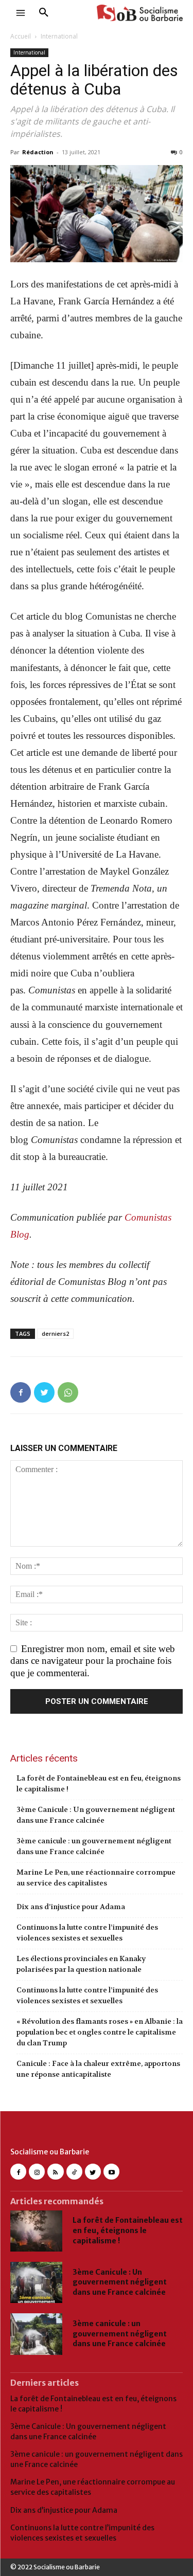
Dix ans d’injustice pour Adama (71, 1907)
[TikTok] (74, 2172)
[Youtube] (111, 2172)
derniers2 (55, 1334)
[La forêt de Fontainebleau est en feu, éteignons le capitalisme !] (36, 2231)
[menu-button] (21, 13)
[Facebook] (21, 1392)
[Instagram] (37, 2172)
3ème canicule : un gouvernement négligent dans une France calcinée (94, 1846)
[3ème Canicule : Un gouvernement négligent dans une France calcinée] (36, 2282)
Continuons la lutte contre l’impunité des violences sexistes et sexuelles (87, 1933)
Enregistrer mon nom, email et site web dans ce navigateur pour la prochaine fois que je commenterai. (93, 1661)
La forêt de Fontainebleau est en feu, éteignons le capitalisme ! (99, 1783)
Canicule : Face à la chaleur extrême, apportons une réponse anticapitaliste (98, 2069)
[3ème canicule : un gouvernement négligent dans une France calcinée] (36, 2334)
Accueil (21, 36)
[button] (44, 13)
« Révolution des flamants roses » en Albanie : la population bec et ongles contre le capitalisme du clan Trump (100, 2032)
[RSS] (55, 2172)
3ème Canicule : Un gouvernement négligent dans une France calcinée (96, 1815)
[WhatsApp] (68, 1392)
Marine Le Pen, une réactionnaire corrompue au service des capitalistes (96, 1877)
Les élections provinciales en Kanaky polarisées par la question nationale (81, 1964)
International (59, 36)
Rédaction (38, 152)
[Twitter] (44, 1392)
